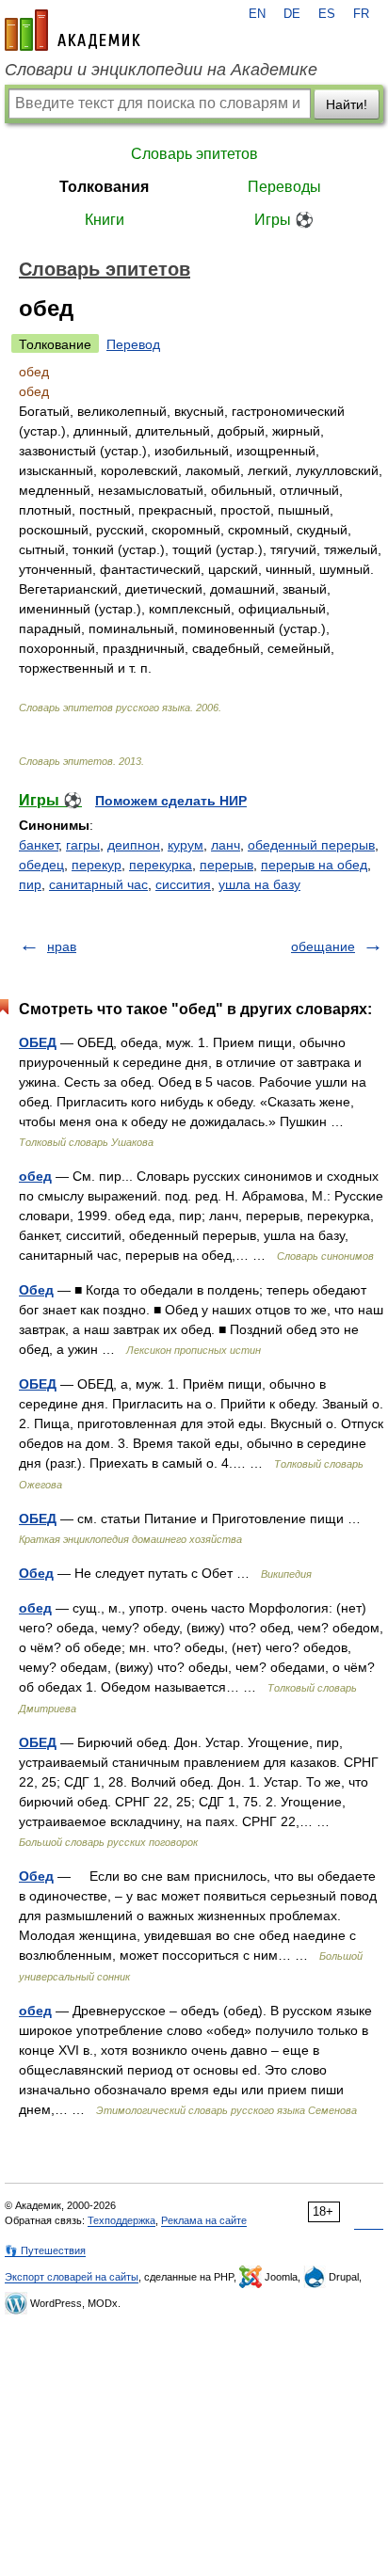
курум (186, 845)
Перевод (133, 344)
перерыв (226, 865)
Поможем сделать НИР (171, 801)
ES (327, 14)
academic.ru (73, 30)
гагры (83, 845)
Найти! (347, 104)
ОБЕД (38, 1042)
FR (361, 14)
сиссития (183, 884)
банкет (39, 845)
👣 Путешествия (45, 2250)
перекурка (161, 865)
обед (35, 1176)
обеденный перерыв (311, 845)
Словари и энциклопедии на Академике (161, 70)
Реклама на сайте (204, 2220)
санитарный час (98, 884)
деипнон (134, 845)
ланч (226, 845)
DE (292, 14)
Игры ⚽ (284, 220)
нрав (62, 946)
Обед (36, 1290)
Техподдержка (121, 2220)
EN (257, 14)
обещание (323, 946)
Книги (105, 220)
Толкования (104, 187)
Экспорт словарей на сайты (72, 2277)
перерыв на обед (314, 865)
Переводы (284, 187)
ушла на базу (259, 884)
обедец (41, 865)
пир (30, 884)
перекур (97, 865)
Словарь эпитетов (194, 154)
